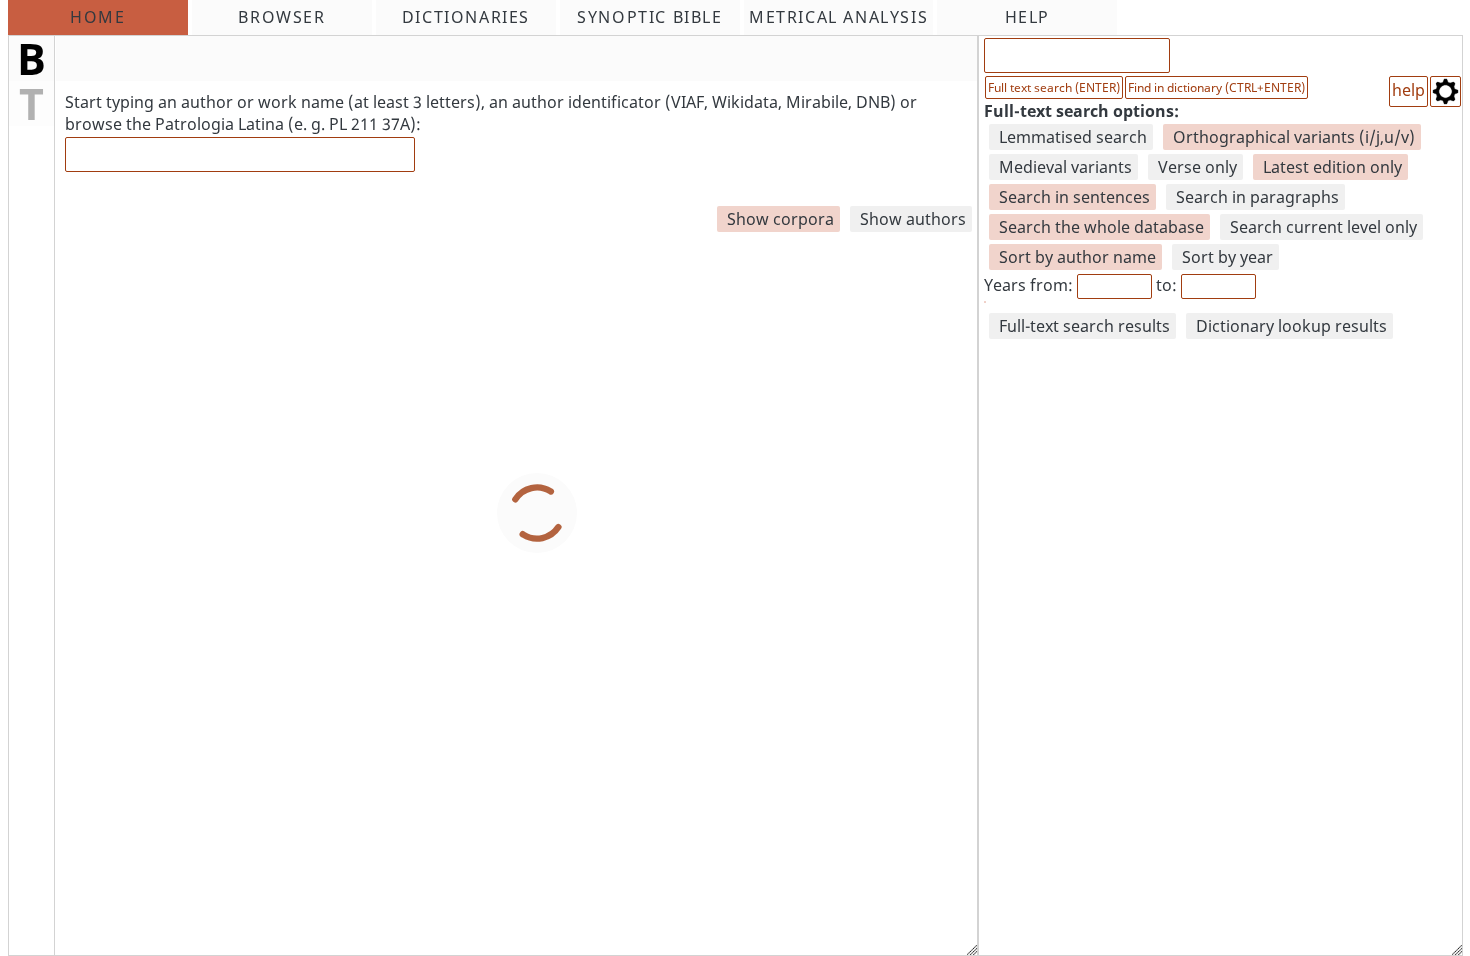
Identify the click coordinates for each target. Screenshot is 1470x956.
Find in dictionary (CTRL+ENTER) (1216, 87)
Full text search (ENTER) (1054, 87)
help (1408, 90)
